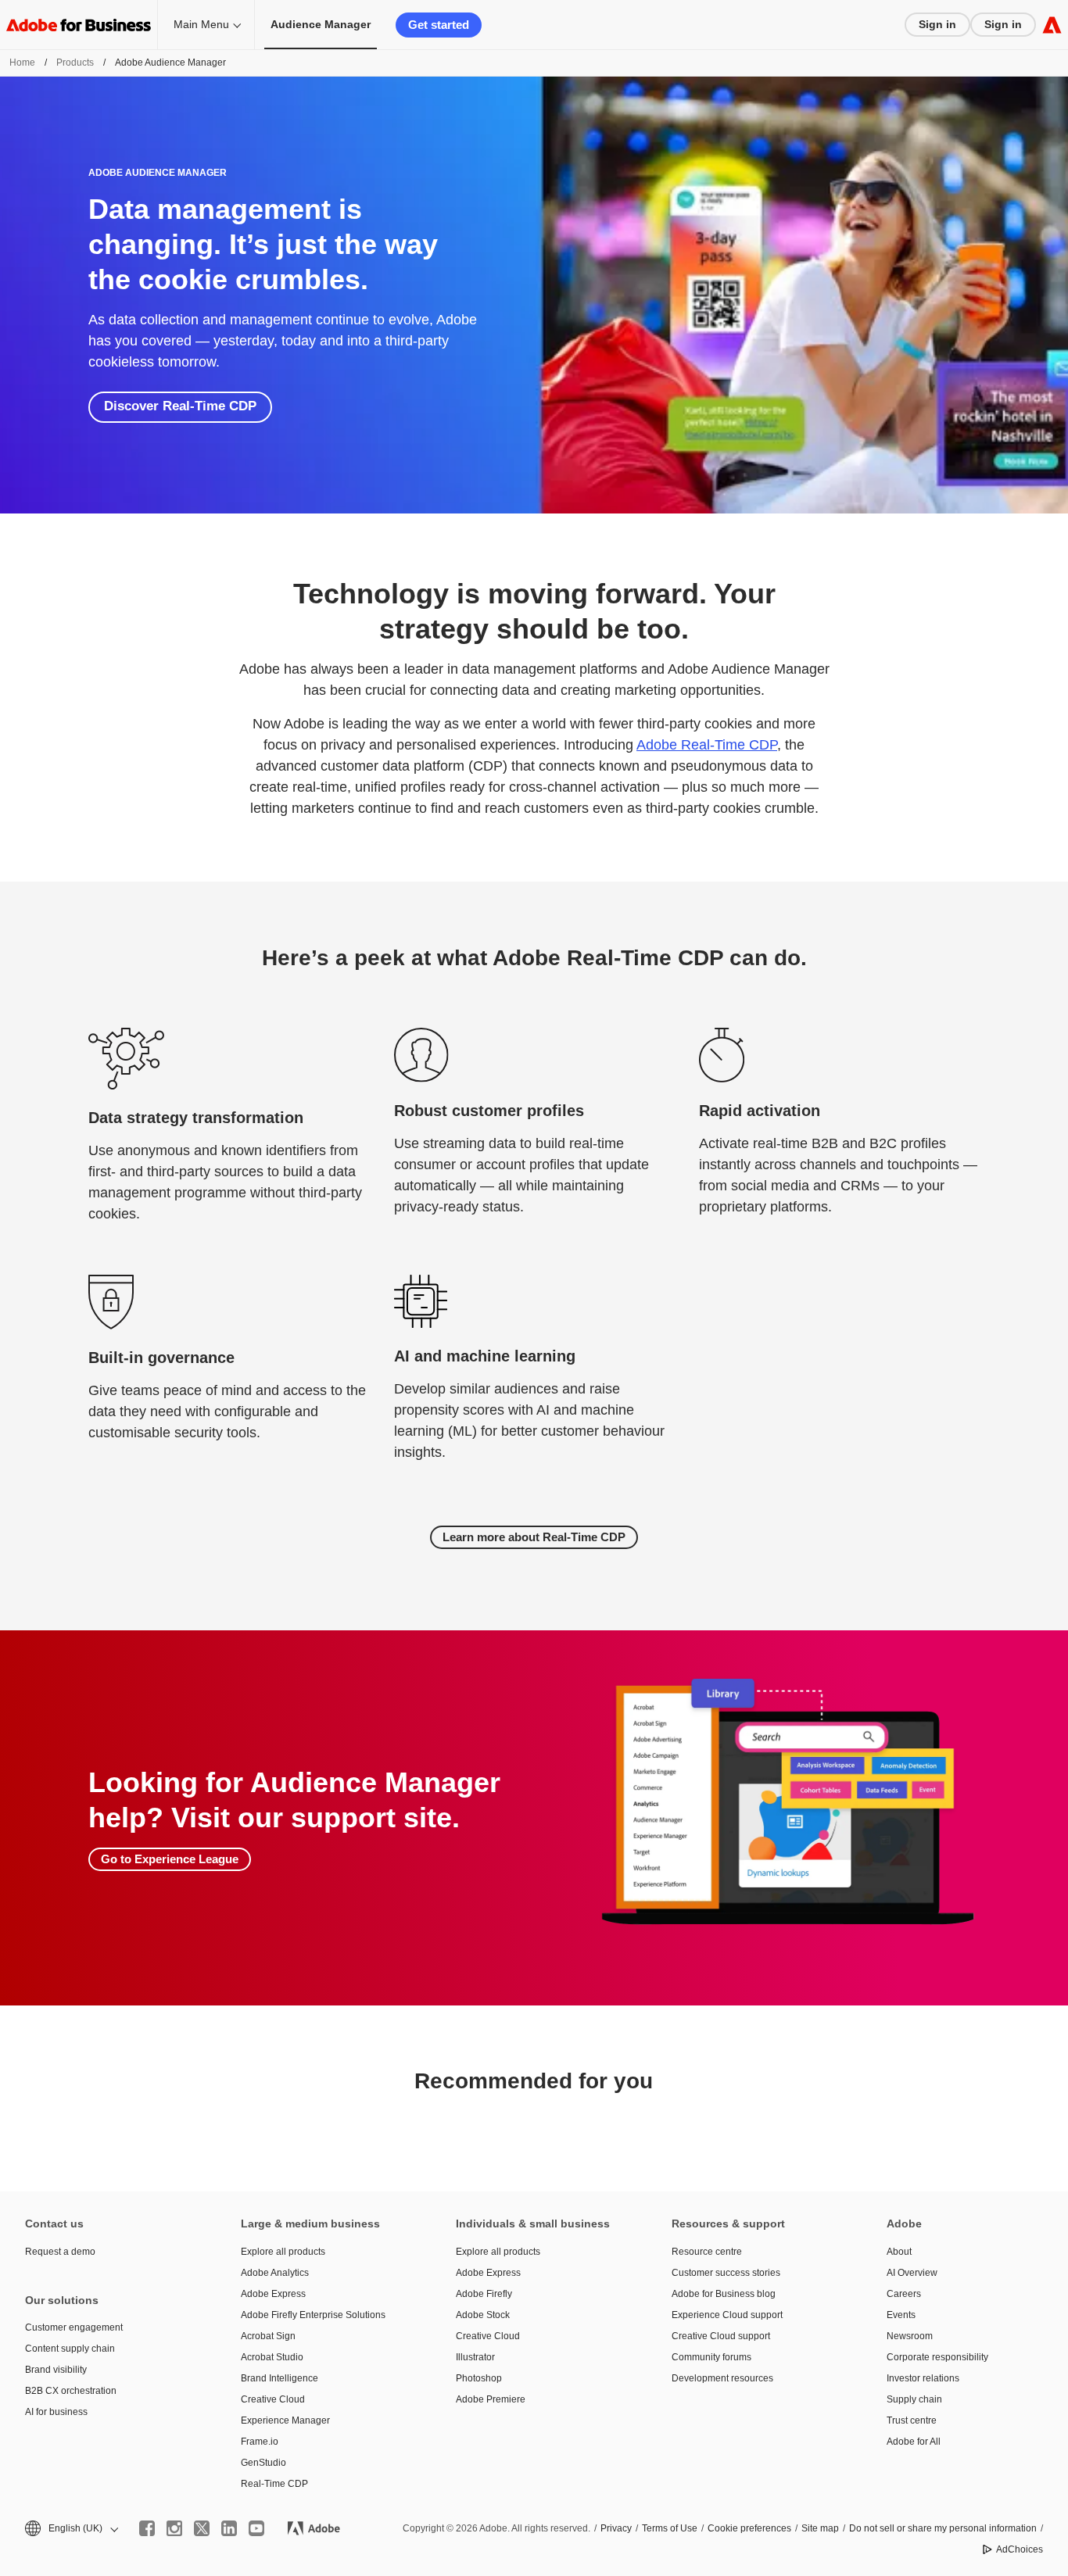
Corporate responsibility (937, 2357)
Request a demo (60, 2252)
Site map (820, 2528)
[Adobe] (1052, 25)
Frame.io (260, 2442)
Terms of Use (670, 2528)
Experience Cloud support (727, 2315)
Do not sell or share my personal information (943, 2528)
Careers (904, 2294)
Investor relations (923, 2378)
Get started (439, 25)
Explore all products (283, 2252)
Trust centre (912, 2420)
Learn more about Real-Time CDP (534, 1537)
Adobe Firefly (484, 2294)
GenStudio (263, 2463)
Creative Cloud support (721, 2336)
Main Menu (201, 24)
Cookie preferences (749, 2528)
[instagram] (174, 2528)
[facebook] (147, 2528)
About (899, 2252)
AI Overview (912, 2273)
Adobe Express (273, 2294)
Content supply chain (70, 2349)
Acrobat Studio (272, 2357)
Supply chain (914, 2399)
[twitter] (202, 2528)
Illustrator (475, 2357)
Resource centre (707, 2252)
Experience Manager (285, 2420)
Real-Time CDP (274, 2484)
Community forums (711, 2357)
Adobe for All (914, 2442)
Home (22, 63)
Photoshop (479, 2378)
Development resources (722, 2378)
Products (75, 63)
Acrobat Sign (268, 2336)
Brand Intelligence (280, 2378)
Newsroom (910, 2336)
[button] (70, 2529)
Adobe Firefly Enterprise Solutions (313, 2315)
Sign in (937, 24)
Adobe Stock (483, 2315)
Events (901, 2315)
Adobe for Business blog (724, 2294)
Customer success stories (726, 2273)
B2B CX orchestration (71, 2391)
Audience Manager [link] (321, 24)
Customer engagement (74, 2327)
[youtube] (256, 2528)
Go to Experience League (170, 1859)
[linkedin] (229, 2528)
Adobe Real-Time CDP (707, 745)
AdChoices (1020, 2549)
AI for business (56, 2412)
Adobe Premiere (491, 2399)
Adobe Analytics (275, 2273)
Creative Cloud (273, 2399)
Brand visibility (56, 2370)
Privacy (616, 2528)
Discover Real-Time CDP (180, 406)
